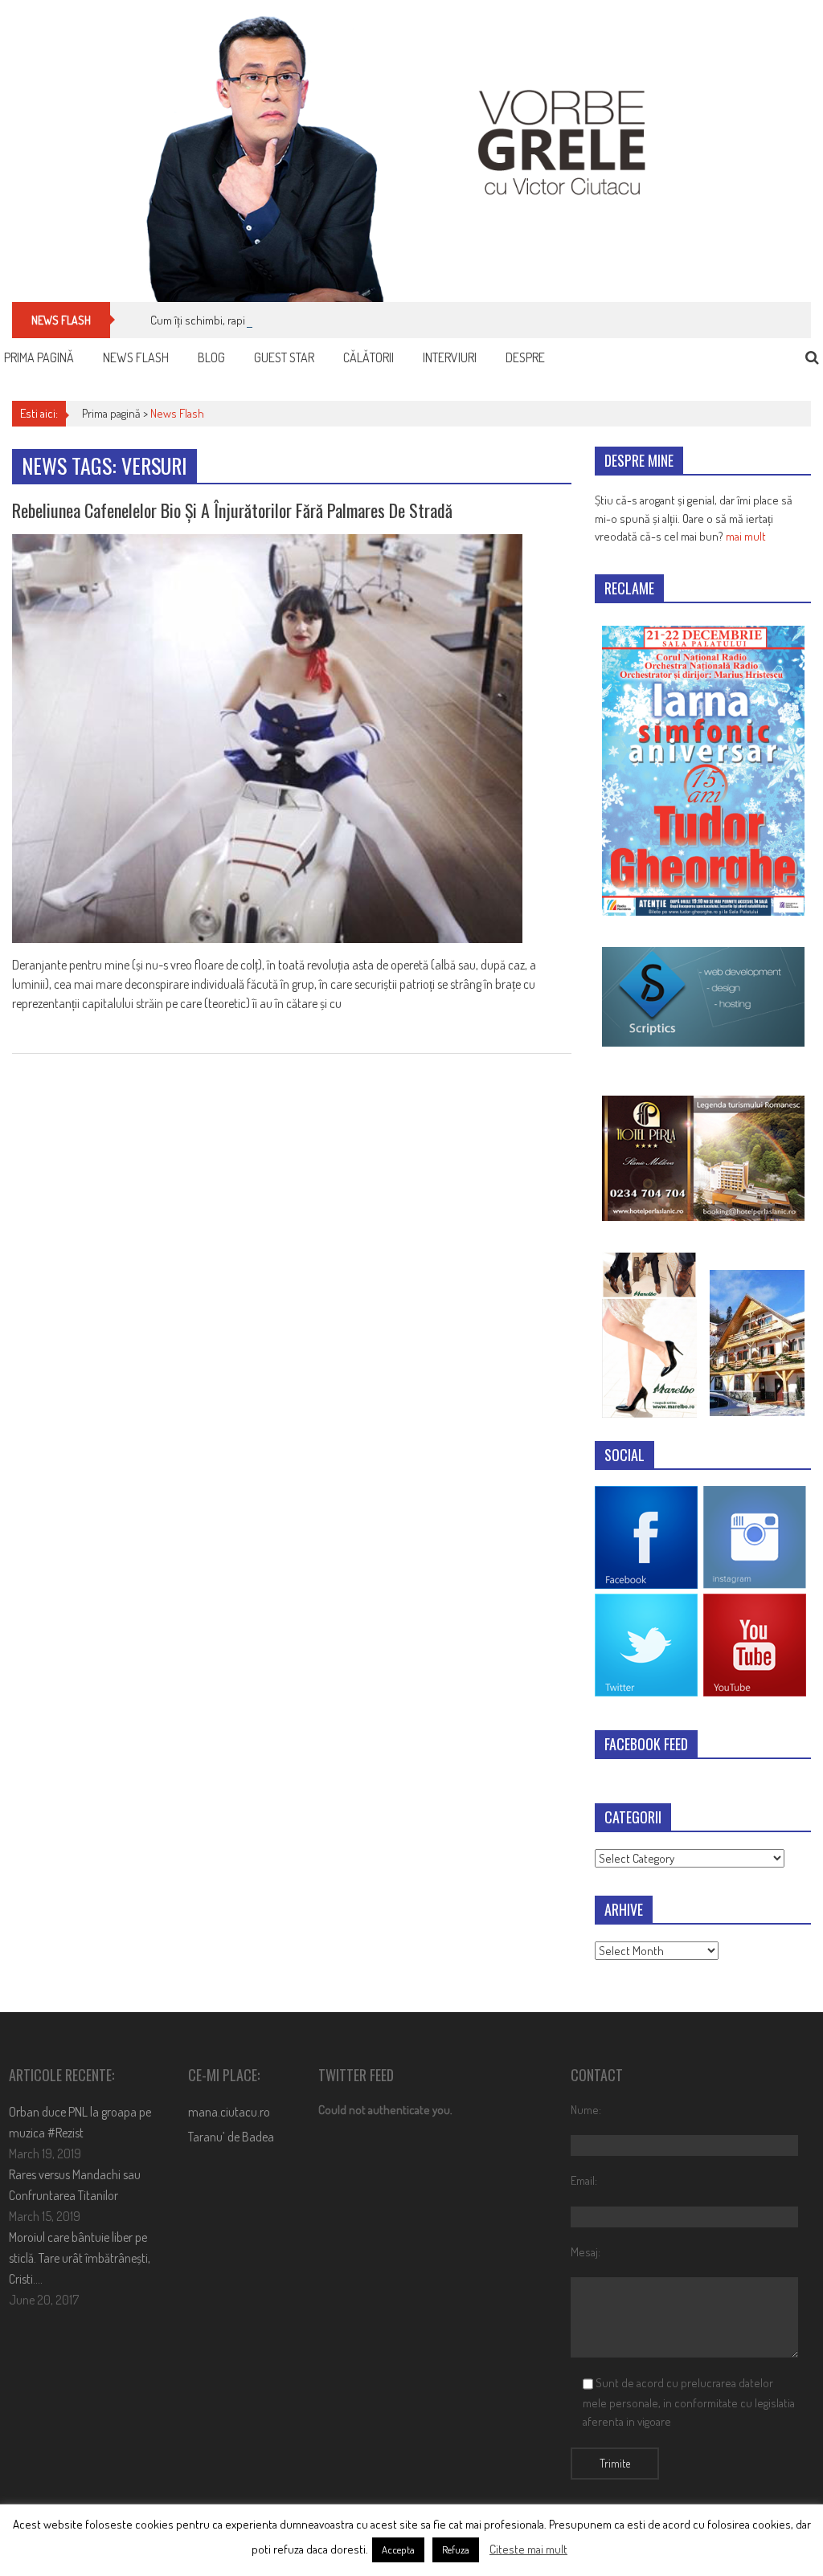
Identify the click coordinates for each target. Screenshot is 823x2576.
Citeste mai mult (528, 2549)
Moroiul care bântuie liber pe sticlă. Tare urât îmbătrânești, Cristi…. (80, 2258)
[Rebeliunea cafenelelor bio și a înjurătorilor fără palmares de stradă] (291, 739)
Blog (211, 357)
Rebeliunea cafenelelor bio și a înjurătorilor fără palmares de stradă (232, 510)
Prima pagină (39, 357)
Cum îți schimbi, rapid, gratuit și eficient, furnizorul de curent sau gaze (316, 320)
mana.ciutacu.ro (229, 2112)
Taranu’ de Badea (231, 2137)
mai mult (746, 536)
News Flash (136, 357)
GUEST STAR (284, 357)
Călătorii (369, 357)
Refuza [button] (456, 2549)
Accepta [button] (398, 2549)
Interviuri (450, 357)
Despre (525, 357)
